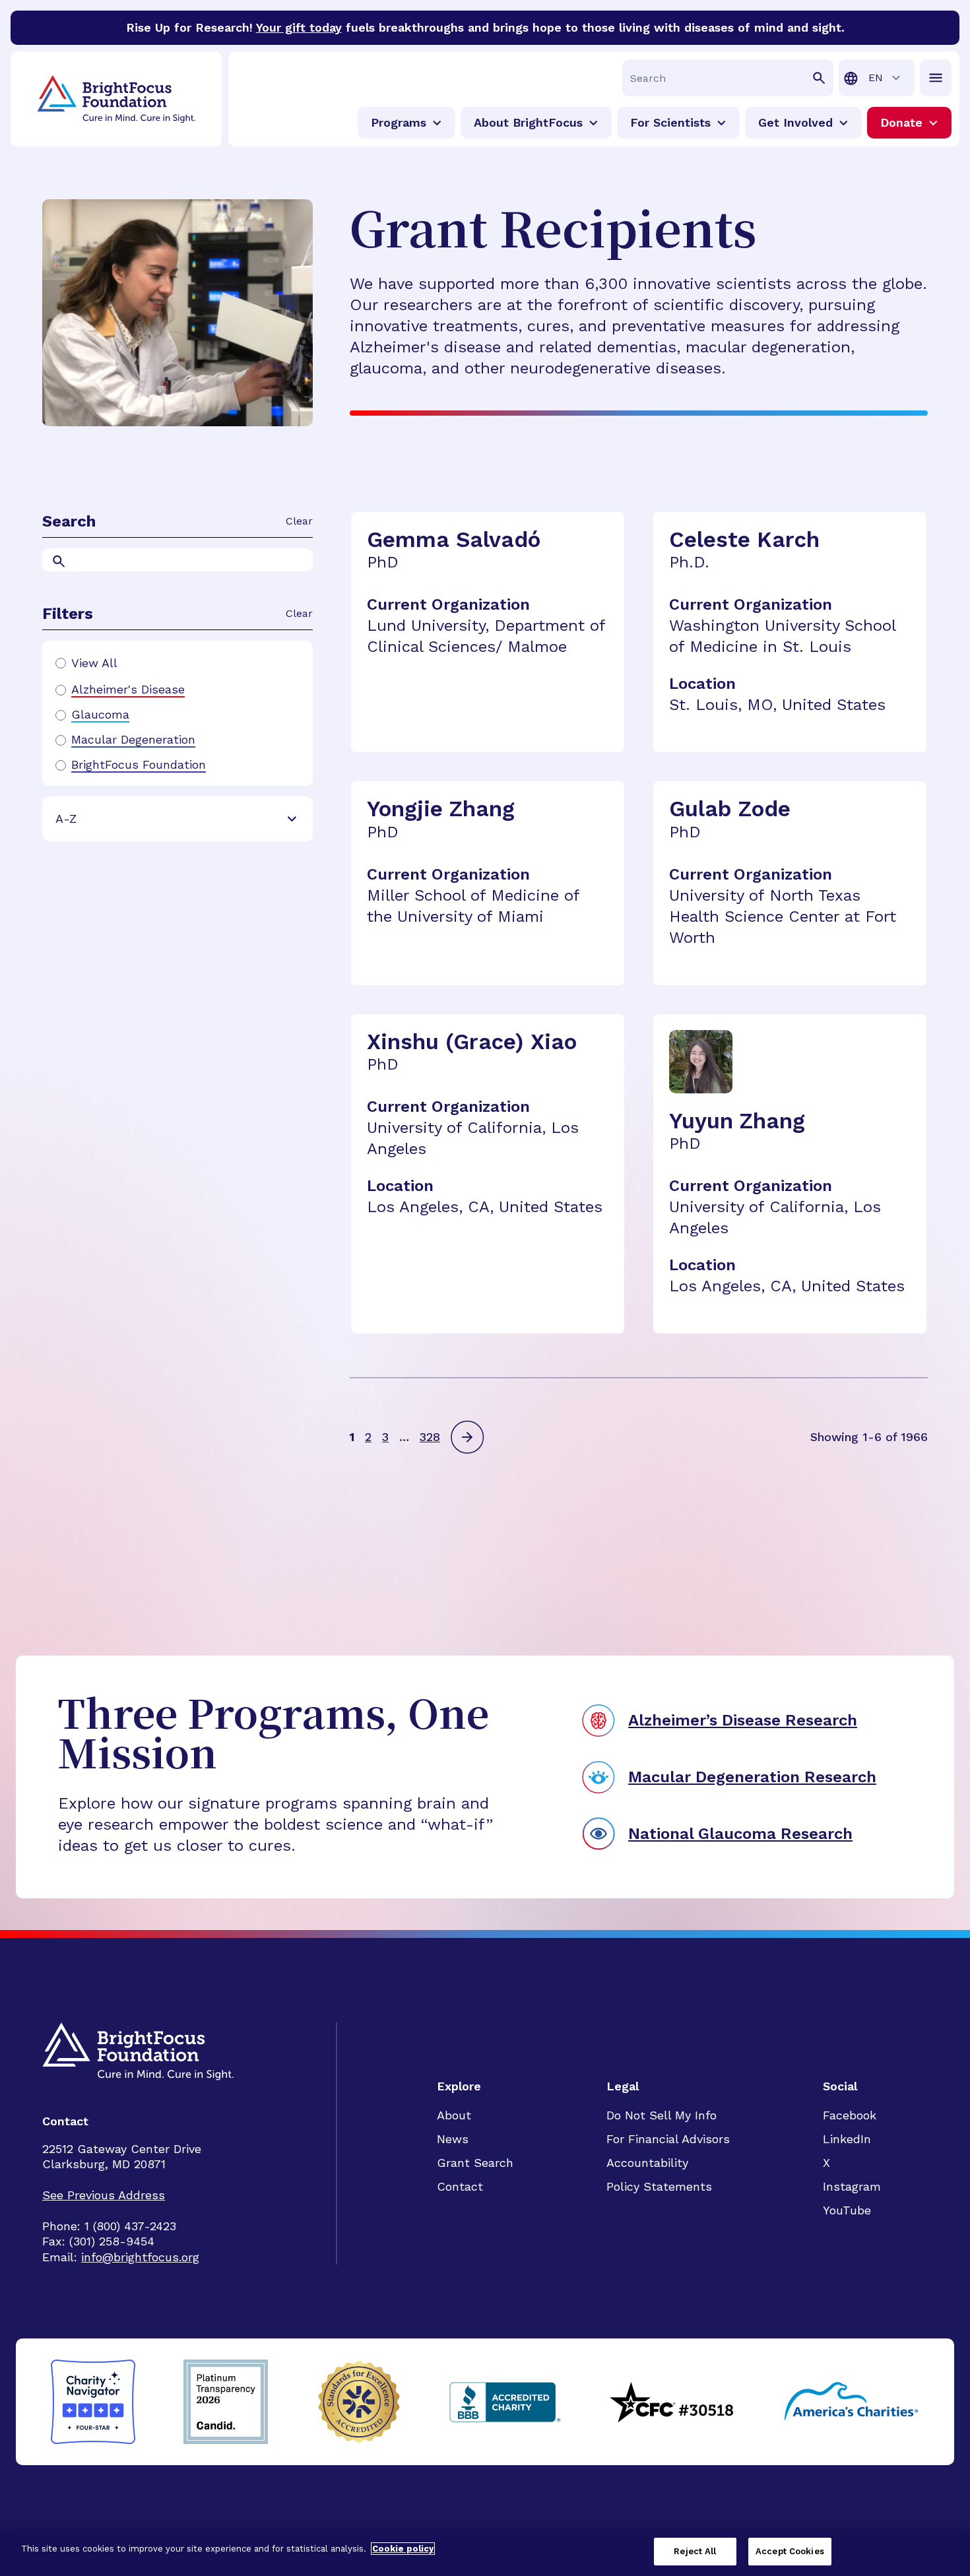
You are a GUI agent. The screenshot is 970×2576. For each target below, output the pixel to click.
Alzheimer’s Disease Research (743, 1720)
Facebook (850, 2115)
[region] (485, 2553)
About (454, 2115)
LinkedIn (847, 2139)
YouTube (847, 2210)
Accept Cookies (790, 2551)
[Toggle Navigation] (936, 78)
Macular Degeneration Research (752, 1777)
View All (94, 663)
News (453, 2139)
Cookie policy (403, 2549)
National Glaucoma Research (740, 1834)
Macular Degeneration (133, 740)
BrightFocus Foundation (139, 765)
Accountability (647, 2163)
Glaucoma (100, 715)
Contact (460, 2186)
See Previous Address (104, 2195)
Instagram (852, 2186)
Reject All (695, 2551)
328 (430, 1437)
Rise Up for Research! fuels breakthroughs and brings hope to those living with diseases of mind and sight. (485, 27)
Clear (299, 521)
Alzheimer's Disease (128, 690)
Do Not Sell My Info (662, 2115)
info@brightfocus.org (140, 2257)
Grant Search (475, 2163)
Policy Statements (659, 2186)
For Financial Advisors (668, 2139)
